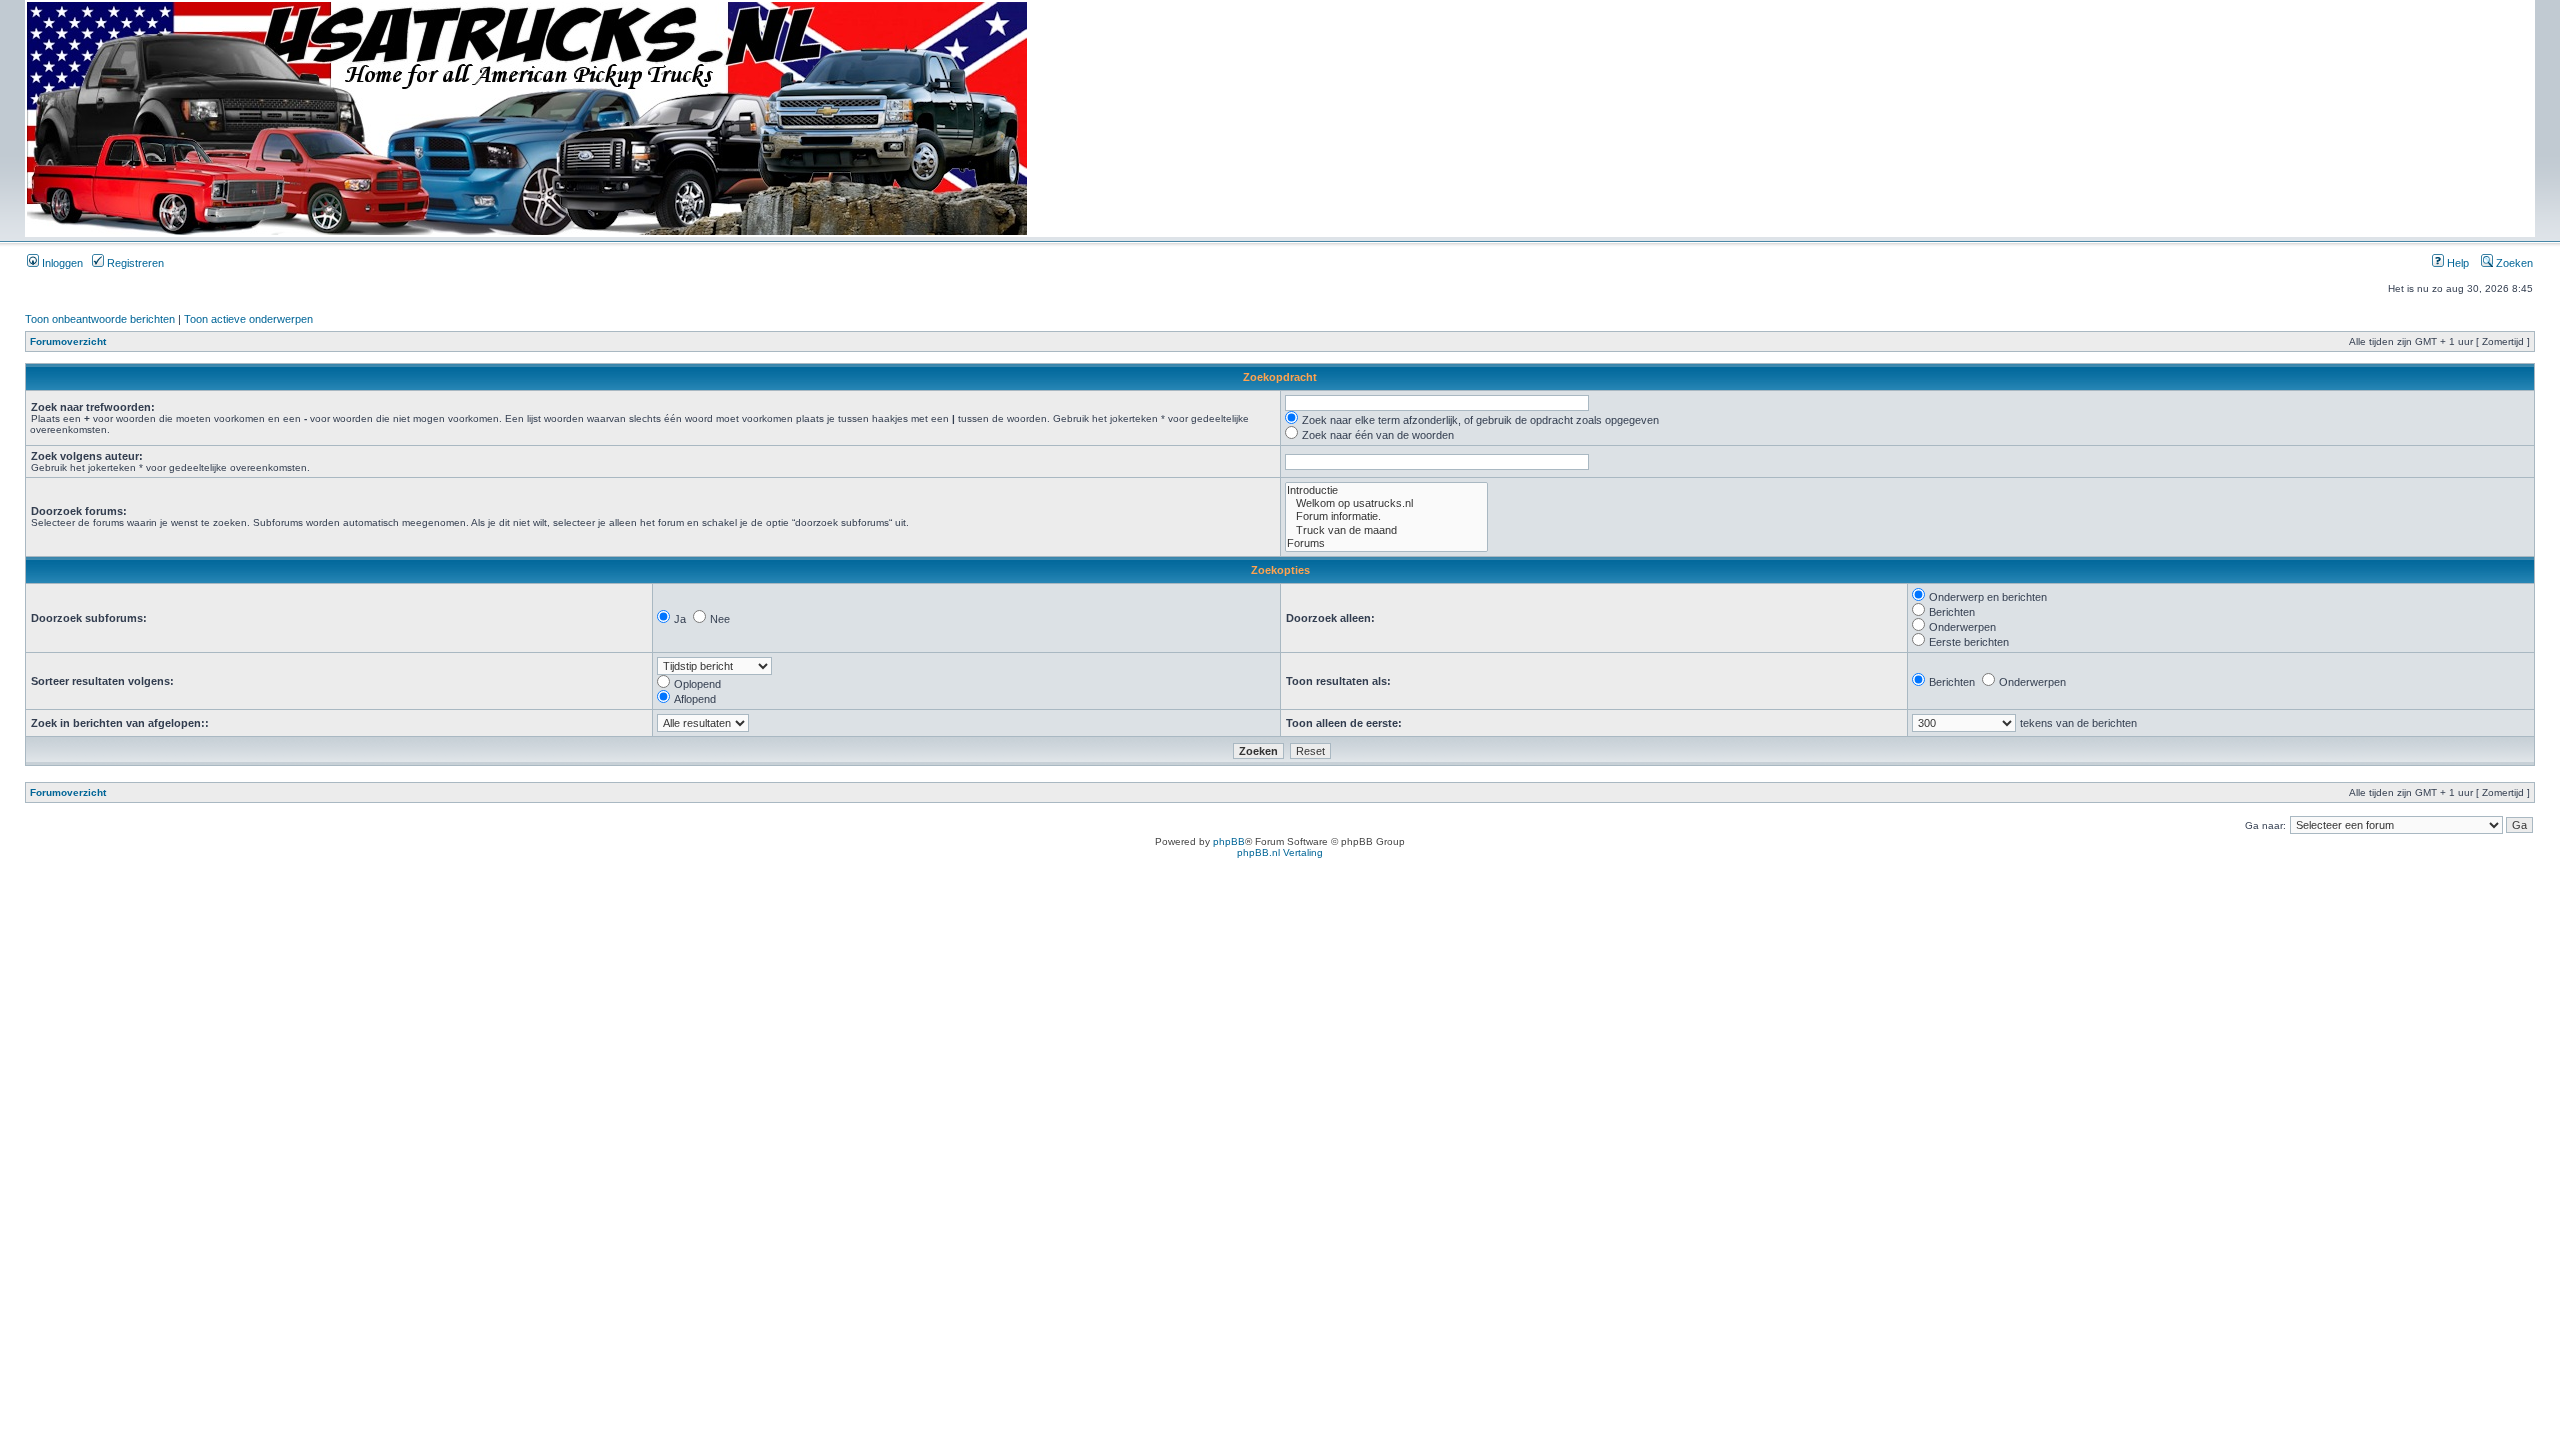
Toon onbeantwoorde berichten (100, 319)
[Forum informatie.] (1386, 516)
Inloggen (61, 263)
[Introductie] (1386, 490)
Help (2456, 263)
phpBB (1229, 841)
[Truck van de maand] (1386, 530)
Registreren (134, 263)
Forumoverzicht (68, 341)
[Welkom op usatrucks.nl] (1386, 503)
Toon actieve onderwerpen (248, 319)
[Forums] (1386, 543)
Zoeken (2513, 263)
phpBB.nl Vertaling (1280, 852)
